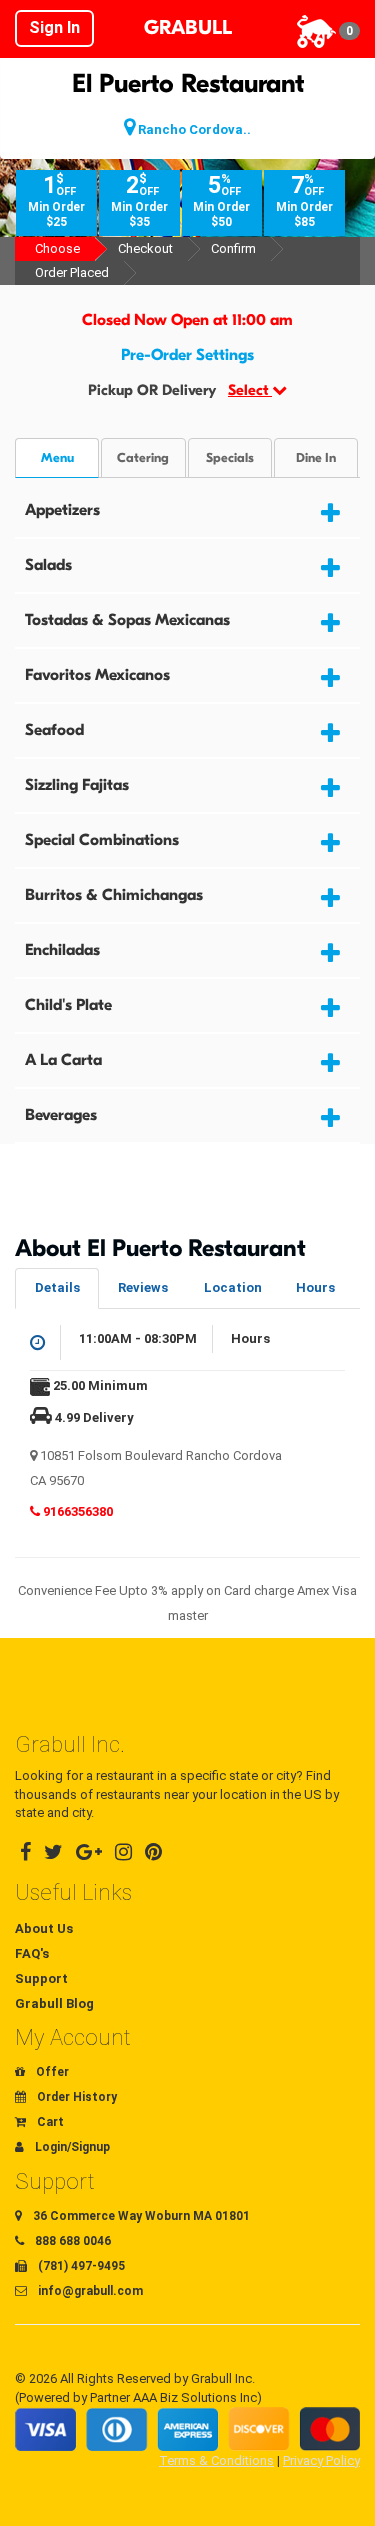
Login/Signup (71, 2147)
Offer (51, 2072)
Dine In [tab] (316, 458)
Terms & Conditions (216, 2460)
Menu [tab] (57, 458)
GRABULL (188, 27)
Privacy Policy (321, 2460)
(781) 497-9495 (80, 2266)
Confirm (233, 248)
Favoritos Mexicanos (97, 675)
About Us (44, 1928)
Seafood (54, 730)
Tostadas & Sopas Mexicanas (127, 620)
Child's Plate (68, 1005)
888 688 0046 (71, 2241)
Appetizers (62, 510)
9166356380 (76, 1511)
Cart (49, 2122)
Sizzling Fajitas (77, 785)
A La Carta (63, 1060)
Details (57, 1287)
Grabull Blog (54, 2003)
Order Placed (72, 272)
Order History (75, 2097)
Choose (57, 248)
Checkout (145, 248)
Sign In (54, 27)
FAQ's (32, 1953)
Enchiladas (62, 950)
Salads (48, 565)
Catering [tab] (143, 458)
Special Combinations (102, 840)
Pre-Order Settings (187, 355)
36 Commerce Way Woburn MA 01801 (140, 2216)
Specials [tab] (230, 458)
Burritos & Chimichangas (114, 895)
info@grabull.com (89, 2291)
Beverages (61, 1115)
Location (233, 1287)
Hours (315, 1287)
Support (41, 1978)
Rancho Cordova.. (193, 129)
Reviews (143, 1287)
